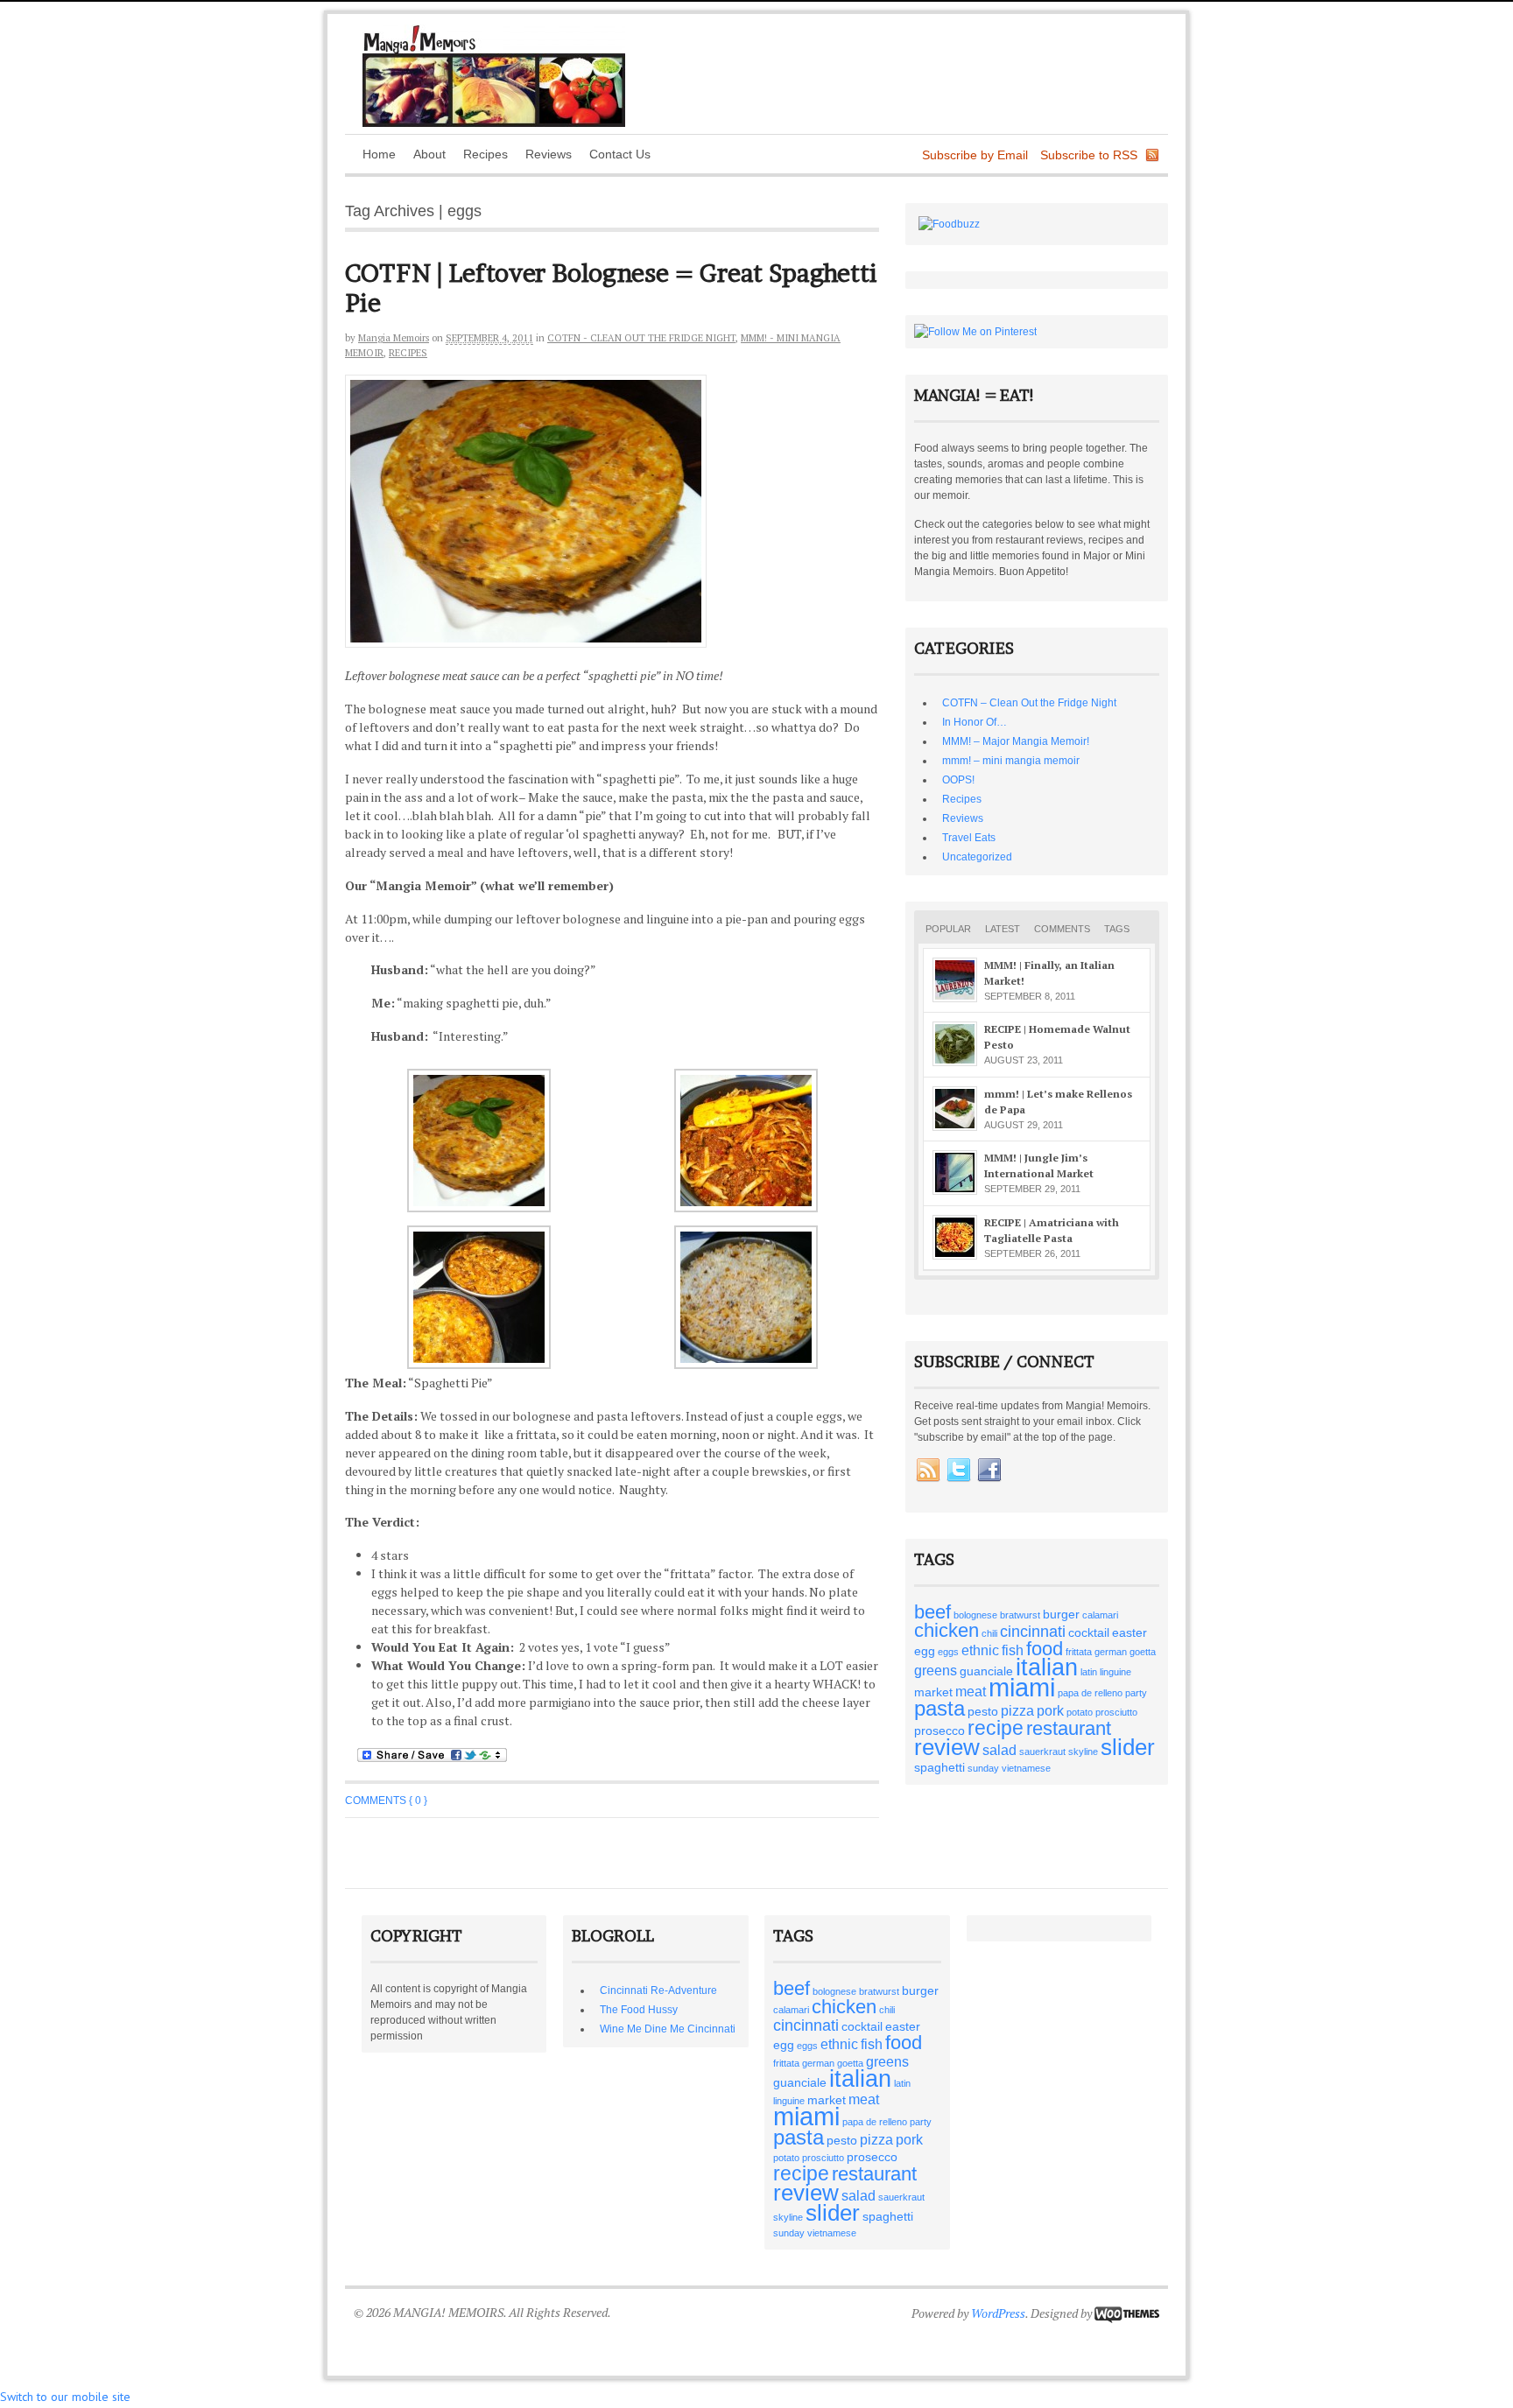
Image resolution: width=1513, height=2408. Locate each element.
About (429, 154)
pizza (1017, 1710)
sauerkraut (1042, 1752)
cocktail (1089, 1632)
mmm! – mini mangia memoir (1011, 761)
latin (1089, 1672)
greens (936, 1670)
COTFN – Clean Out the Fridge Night (1029, 703)
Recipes (486, 154)
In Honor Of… (975, 722)
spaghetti (939, 1767)
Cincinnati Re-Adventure (658, 1990)
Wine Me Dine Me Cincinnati (668, 2029)
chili (989, 1633)
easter (1129, 1632)
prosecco (939, 1731)
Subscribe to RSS (1089, 155)
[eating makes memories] (494, 123)
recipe (996, 1728)
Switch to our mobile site (65, 2397)
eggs (948, 1652)
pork (1050, 1710)
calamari (1100, 1615)
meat (971, 1691)
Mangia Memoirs (394, 338)
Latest (1003, 929)
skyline (1083, 1752)
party (1136, 1693)
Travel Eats (969, 838)
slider (1128, 1747)
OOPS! (958, 780)
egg (925, 1651)
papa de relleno (1090, 1693)
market (933, 1692)
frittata (1079, 1652)
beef (932, 1612)
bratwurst (1020, 1615)
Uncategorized (977, 857)
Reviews (549, 154)
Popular (948, 929)
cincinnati (1033, 1631)
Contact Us (620, 154)
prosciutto (1116, 1712)
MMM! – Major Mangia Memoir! (1016, 741)
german (1111, 1652)
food (1045, 1649)
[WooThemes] (1127, 2313)
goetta (1143, 1652)
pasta (939, 1708)
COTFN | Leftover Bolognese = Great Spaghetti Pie (611, 288)
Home (379, 154)
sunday (983, 1768)
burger (1061, 1614)
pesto (983, 1711)
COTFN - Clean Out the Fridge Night (641, 338)
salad (999, 1750)
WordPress (998, 2313)
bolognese (975, 1615)
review (947, 1747)
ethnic (980, 1650)
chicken (947, 1630)
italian (1047, 1667)
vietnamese (1026, 1768)
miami (1022, 1687)
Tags (1117, 929)
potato (1080, 1712)
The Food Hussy (639, 2010)
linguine (1115, 1672)
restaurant (1069, 1728)
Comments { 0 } (386, 1801)
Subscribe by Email (975, 155)
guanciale (986, 1671)
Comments (1062, 929)
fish (1013, 1650)
